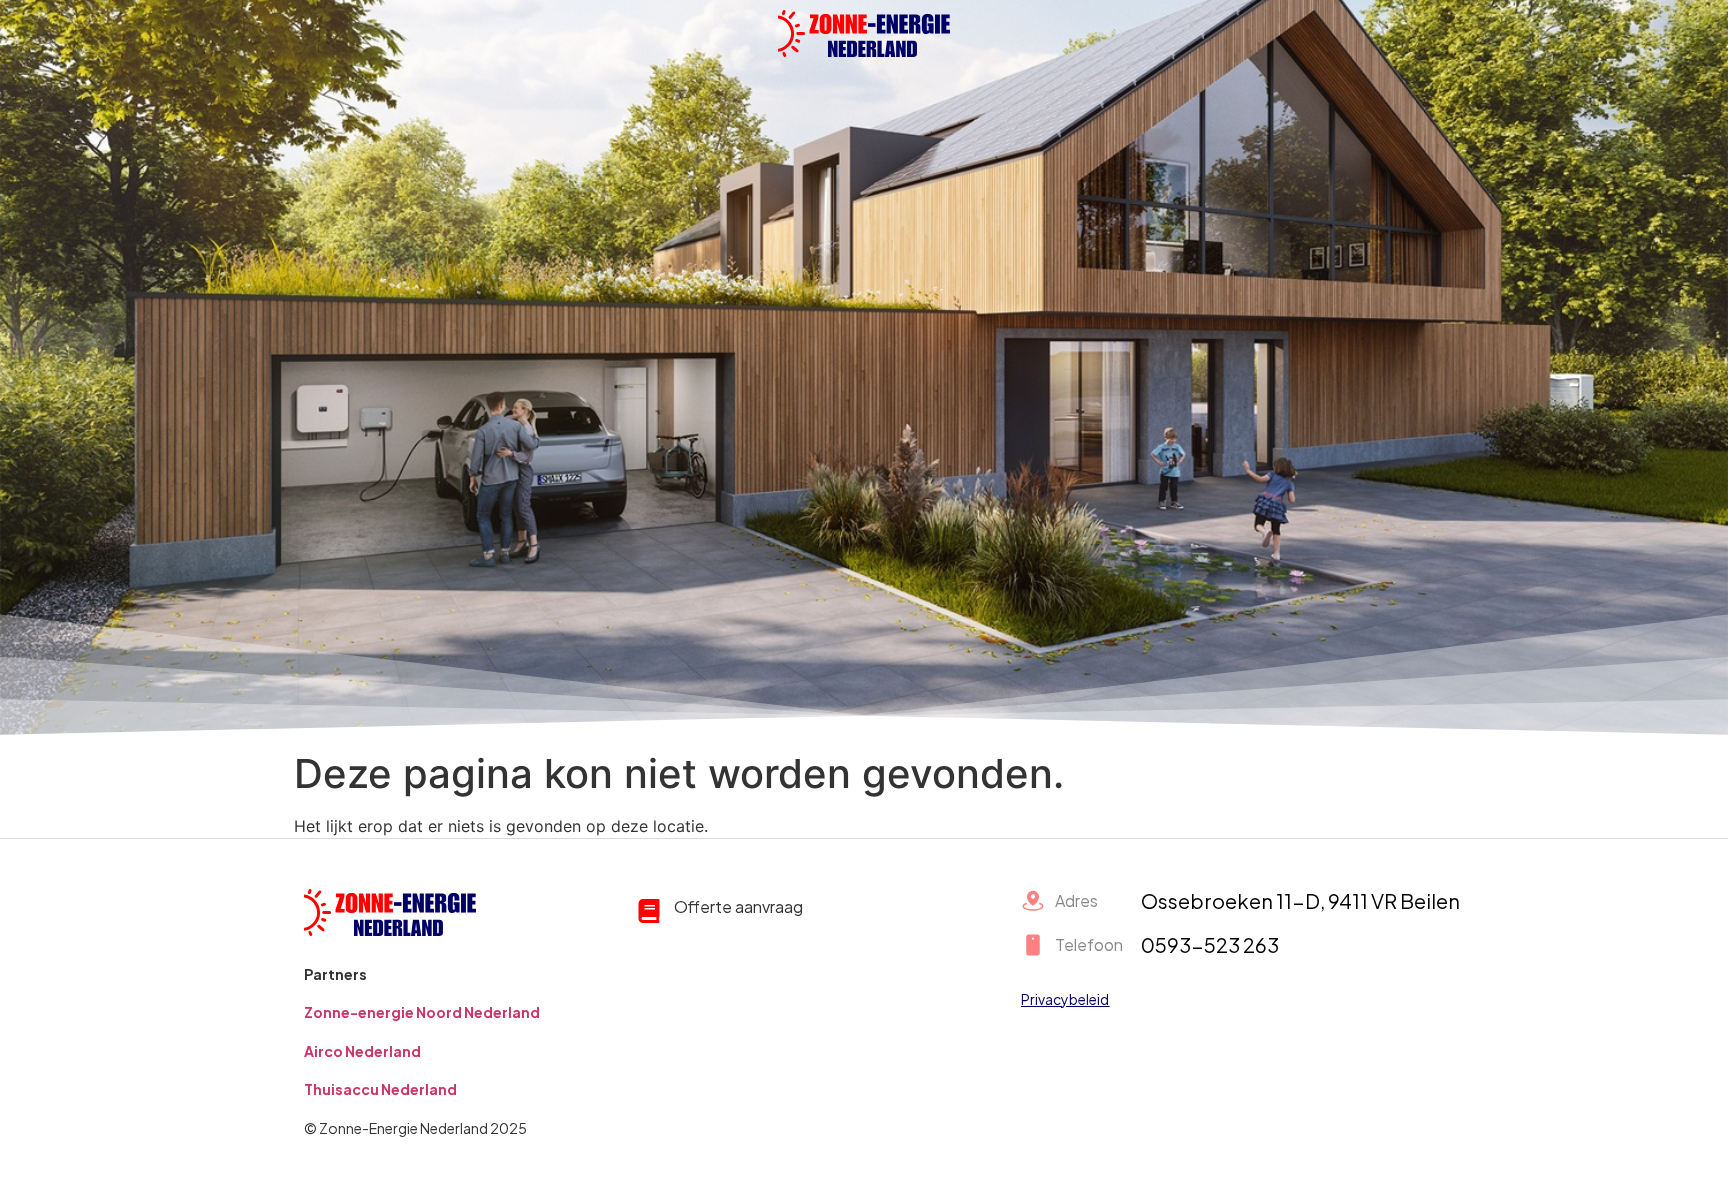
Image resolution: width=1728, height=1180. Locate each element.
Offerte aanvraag (738, 906)
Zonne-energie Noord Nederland (422, 1012)
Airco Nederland (362, 1051)
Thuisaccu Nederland (380, 1089)
